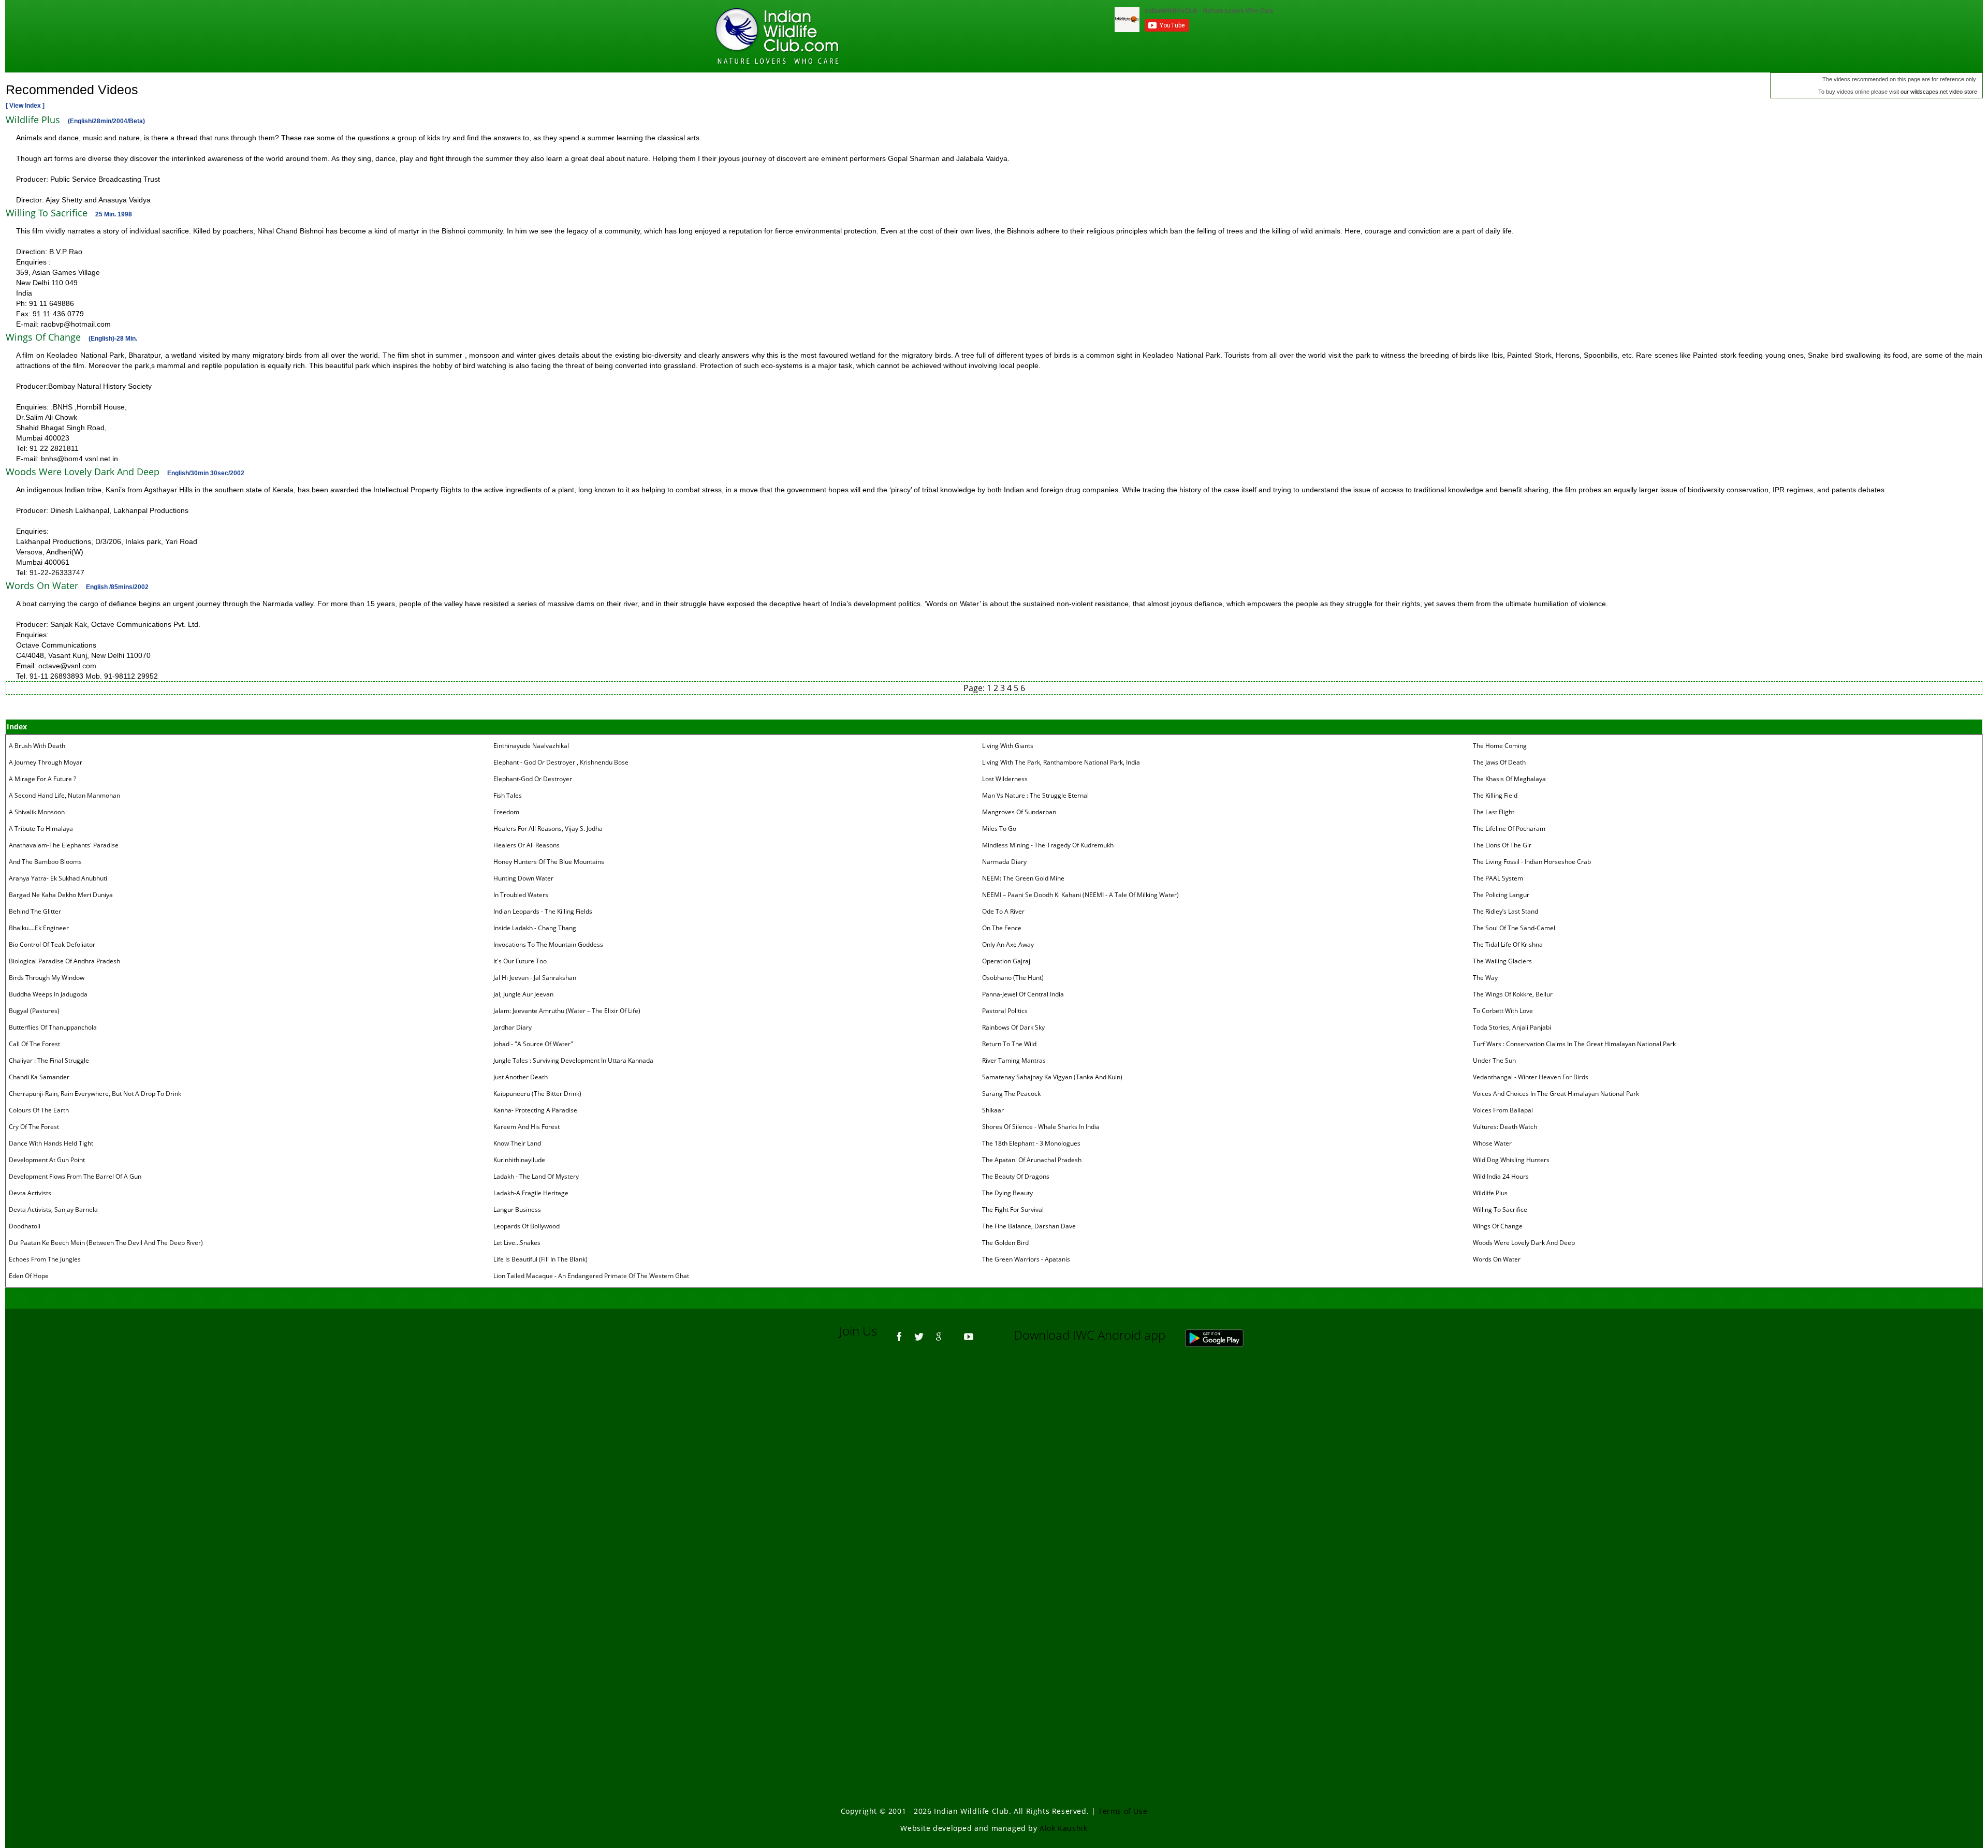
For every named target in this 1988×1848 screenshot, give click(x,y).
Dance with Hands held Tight (51, 1143)
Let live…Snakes (517, 1243)
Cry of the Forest (34, 1127)
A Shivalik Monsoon (37, 812)
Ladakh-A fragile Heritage (531, 1193)
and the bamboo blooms (45, 862)
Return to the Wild (1009, 1044)
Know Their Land (517, 1143)
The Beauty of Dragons (1016, 1176)
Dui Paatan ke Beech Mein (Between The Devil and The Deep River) (106, 1243)
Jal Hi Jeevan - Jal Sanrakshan (535, 978)
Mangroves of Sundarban (1019, 812)
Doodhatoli (25, 1226)
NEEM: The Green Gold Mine (1023, 878)
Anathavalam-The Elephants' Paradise (64, 845)
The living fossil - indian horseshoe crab (1532, 862)
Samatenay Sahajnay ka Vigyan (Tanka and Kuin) (1052, 1077)
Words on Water (1497, 1259)
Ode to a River (1003, 911)
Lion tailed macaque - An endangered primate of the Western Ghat (591, 1276)
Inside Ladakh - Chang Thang (535, 928)
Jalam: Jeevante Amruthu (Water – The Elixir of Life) (567, 1011)
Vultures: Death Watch (1505, 1127)
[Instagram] (984, 1332)
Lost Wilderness (1005, 779)
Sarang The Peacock (1011, 1094)
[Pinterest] (954, 1332)
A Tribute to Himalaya (41, 828)
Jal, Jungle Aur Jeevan (523, 994)
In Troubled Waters (521, 895)
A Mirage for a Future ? (42, 779)
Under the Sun (1494, 1060)
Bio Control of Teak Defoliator (52, 944)
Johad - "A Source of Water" (533, 1044)
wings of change (1498, 1226)
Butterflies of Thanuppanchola (53, 1027)
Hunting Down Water (523, 878)
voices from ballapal (1503, 1110)
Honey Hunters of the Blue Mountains (549, 862)
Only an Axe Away (1008, 944)
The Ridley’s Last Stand (1505, 911)
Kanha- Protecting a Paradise (535, 1110)
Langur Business (517, 1209)
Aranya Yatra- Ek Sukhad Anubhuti (58, 878)
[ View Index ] (25, 106)
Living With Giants (1008, 746)
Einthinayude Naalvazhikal (531, 746)
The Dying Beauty (1007, 1193)
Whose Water (1492, 1143)
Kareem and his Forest (527, 1127)
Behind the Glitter (35, 911)
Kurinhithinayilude (519, 1160)
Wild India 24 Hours (1501, 1176)
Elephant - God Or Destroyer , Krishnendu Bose (561, 762)
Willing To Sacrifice (1500, 1209)
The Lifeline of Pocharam (1509, 828)
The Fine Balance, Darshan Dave (1029, 1226)
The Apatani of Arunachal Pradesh (1032, 1160)
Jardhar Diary (513, 1027)
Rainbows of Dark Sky (1013, 1027)
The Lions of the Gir (1502, 845)
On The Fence (1002, 928)
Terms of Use (1123, 1811)
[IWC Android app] (1225, 1335)
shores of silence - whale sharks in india (1041, 1127)
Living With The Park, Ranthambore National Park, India (1061, 762)
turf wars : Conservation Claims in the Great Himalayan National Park (1574, 1044)
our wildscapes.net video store (1939, 92)
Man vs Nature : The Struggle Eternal (1035, 795)
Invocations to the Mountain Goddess (548, 944)
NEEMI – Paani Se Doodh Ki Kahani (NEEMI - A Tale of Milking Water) (1080, 895)
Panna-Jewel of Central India (1023, 994)
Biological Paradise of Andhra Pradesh (64, 961)
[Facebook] (899, 1332)
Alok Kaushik (1063, 1828)
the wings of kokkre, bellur (1513, 994)
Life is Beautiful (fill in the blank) (540, 1259)
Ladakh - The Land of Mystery (536, 1176)
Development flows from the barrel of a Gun (75, 1176)
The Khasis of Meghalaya (1509, 779)
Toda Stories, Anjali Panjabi (1512, 1027)
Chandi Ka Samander (39, 1077)
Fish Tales (508, 795)
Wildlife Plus (1490, 1193)
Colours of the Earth (39, 1110)
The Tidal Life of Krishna (1508, 944)
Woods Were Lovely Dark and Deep (1524, 1243)
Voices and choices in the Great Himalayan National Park (1556, 1094)
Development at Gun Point (47, 1160)
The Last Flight (1494, 812)
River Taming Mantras (1014, 1060)
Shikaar (993, 1110)
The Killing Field (1495, 795)
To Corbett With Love (1503, 1011)
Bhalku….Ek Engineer (39, 928)
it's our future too (520, 961)
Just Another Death (521, 1077)
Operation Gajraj (1006, 961)
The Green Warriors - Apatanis (1026, 1259)
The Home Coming (1500, 746)
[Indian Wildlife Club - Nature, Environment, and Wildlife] (777, 36)
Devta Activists (30, 1193)
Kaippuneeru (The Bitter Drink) (537, 1094)
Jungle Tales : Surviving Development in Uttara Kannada (573, 1060)
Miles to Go (999, 828)
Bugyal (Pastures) (34, 1011)
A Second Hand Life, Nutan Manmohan (64, 795)
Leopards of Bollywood (527, 1226)
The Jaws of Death (1499, 762)
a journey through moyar (46, 762)
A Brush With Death (37, 746)
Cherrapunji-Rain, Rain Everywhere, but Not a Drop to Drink (95, 1094)
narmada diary (1004, 862)
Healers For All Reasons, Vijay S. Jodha (548, 828)
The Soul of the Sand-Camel (1514, 928)
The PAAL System (1498, 878)
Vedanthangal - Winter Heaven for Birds (1531, 1077)
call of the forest (34, 1044)
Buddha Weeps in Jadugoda (48, 994)
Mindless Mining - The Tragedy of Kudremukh (1048, 845)
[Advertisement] (994, 1495)
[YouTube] (969, 1332)
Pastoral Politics (1005, 1011)
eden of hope (29, 1276)
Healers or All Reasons (527, 845)
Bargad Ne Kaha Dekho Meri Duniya (61, 895)
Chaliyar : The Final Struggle (49, 1060)
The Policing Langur (1501, 895)
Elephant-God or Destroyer (533, 779)
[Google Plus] (939, 1332)
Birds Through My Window (47, 978)
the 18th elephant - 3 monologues (1031, 1143)
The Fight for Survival (1013, 1209)
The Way (1485, 978)
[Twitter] (919, 1332)
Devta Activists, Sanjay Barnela (53, 1209)
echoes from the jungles (45, 1259)
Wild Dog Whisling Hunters (1511, 1160)
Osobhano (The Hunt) (1013, 978)
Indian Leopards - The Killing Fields (543, 911)
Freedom (506, 812)
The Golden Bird (1005, 1243)
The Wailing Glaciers (1502, 961)
